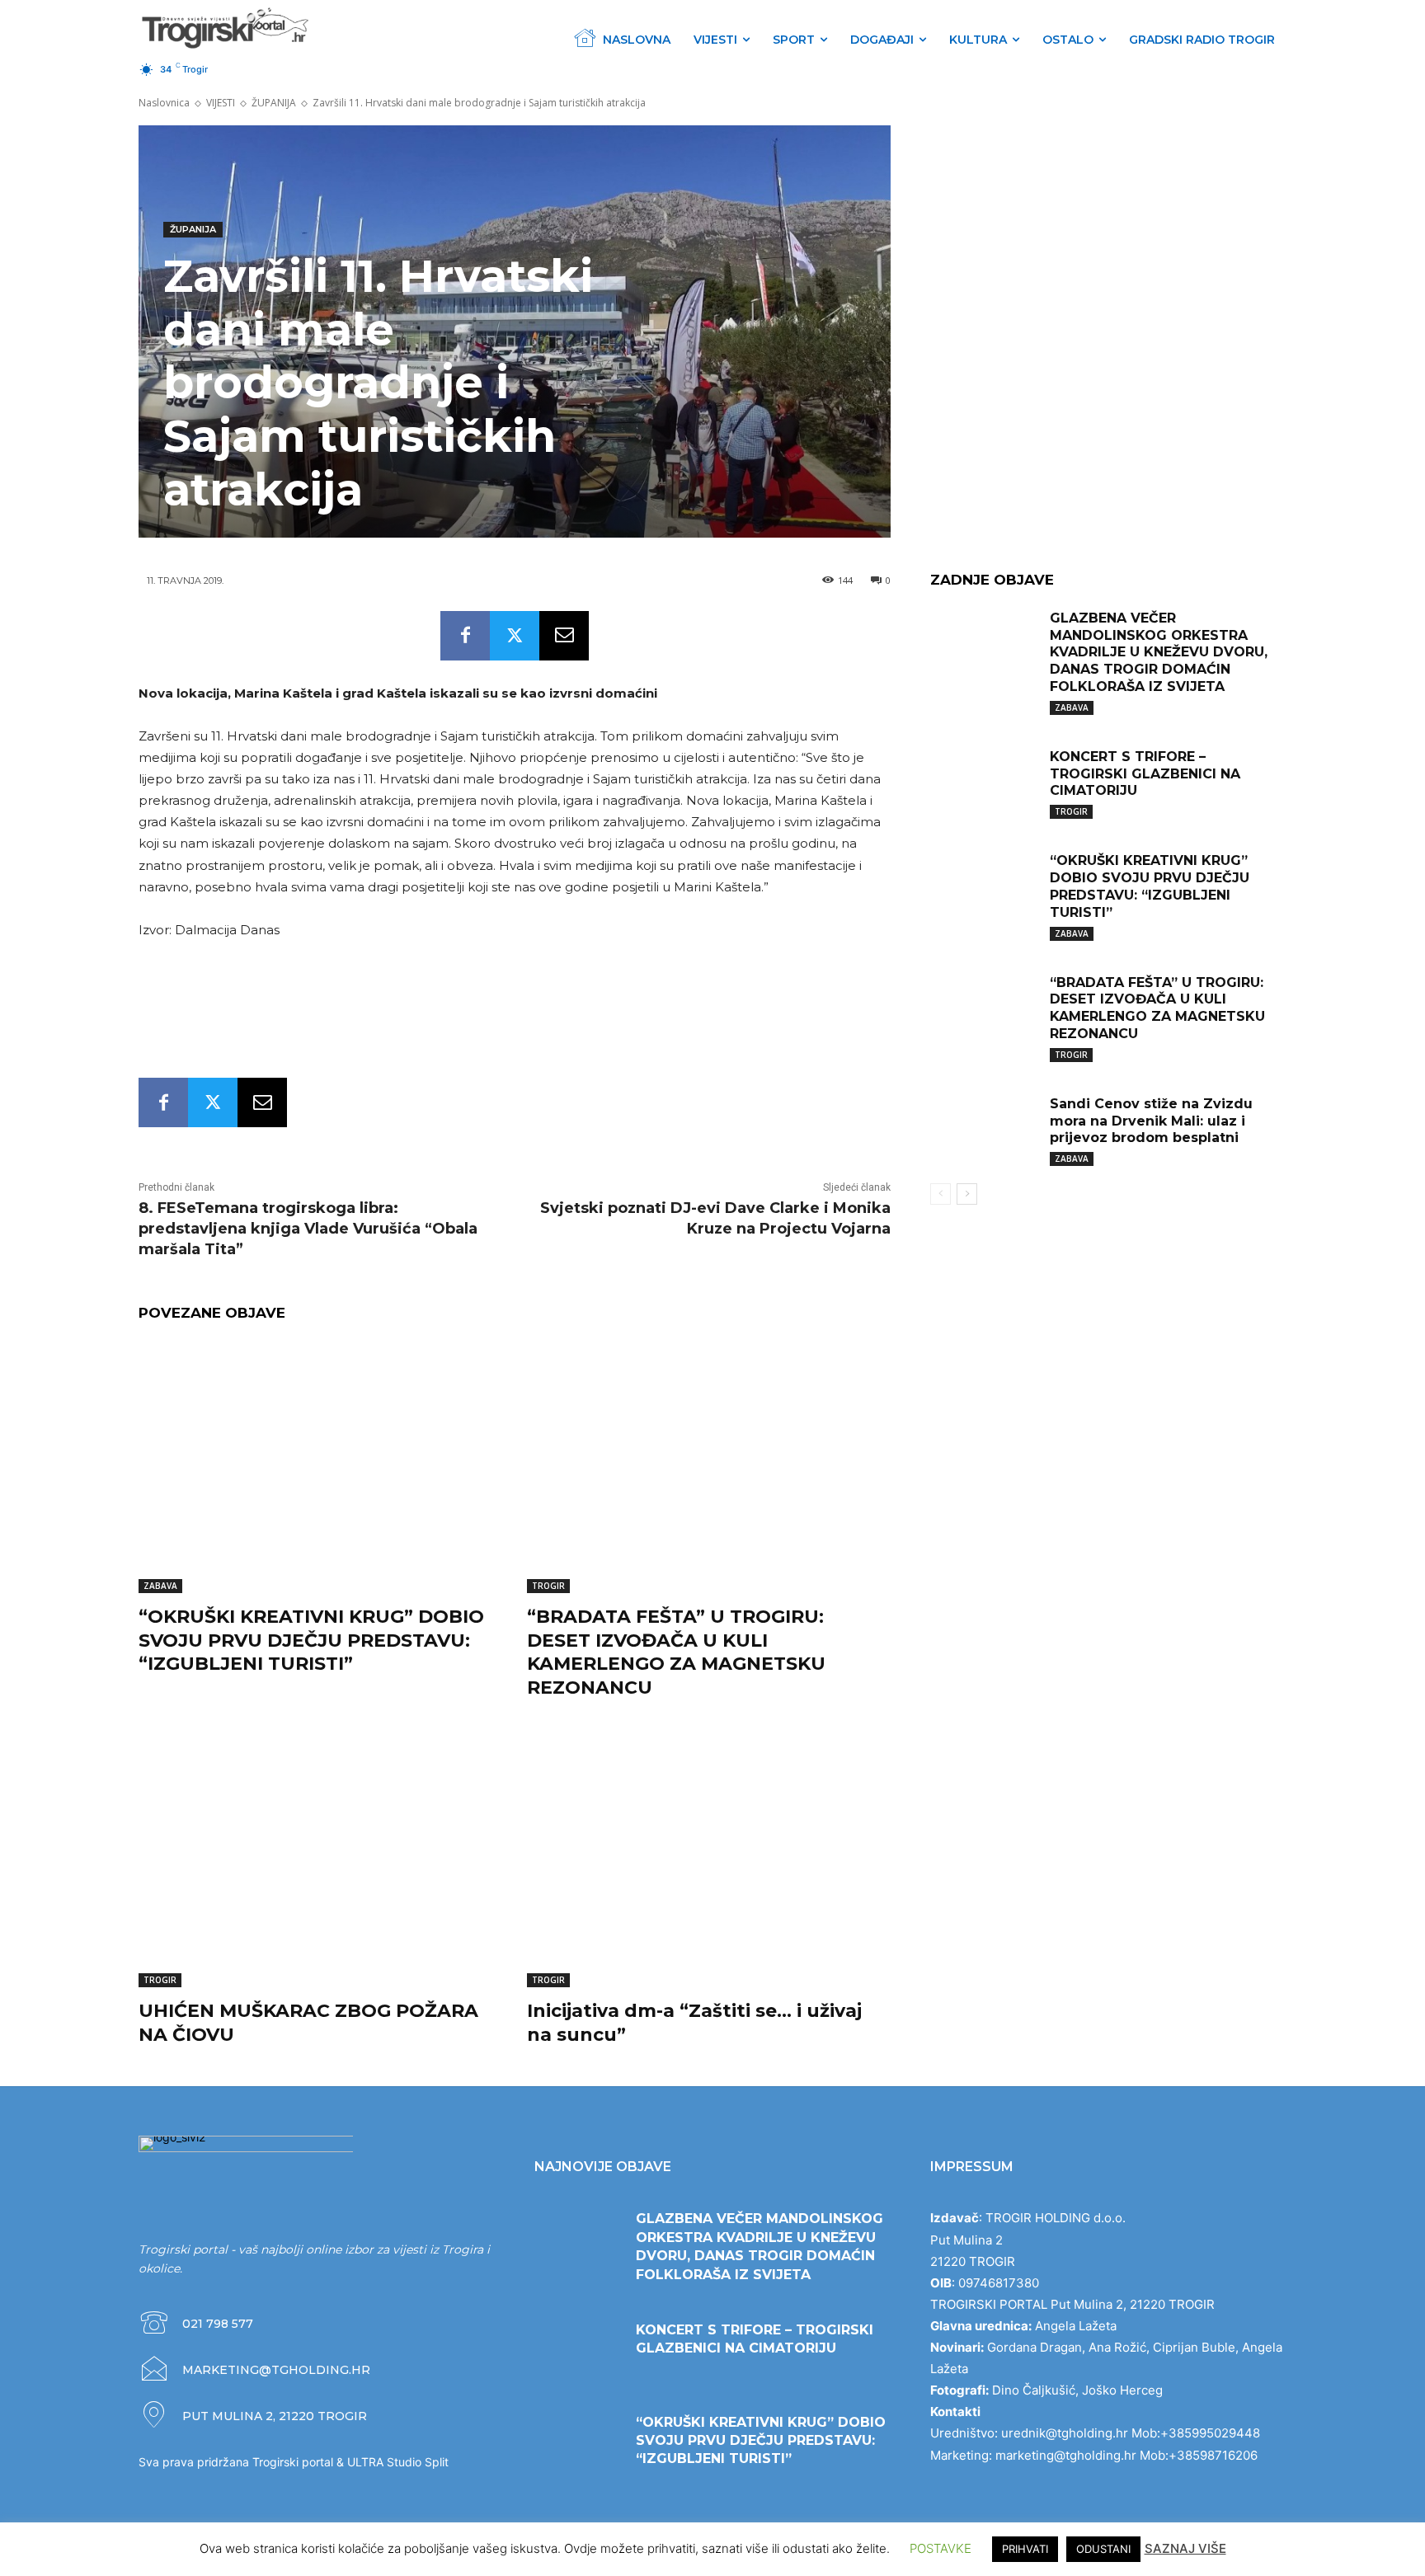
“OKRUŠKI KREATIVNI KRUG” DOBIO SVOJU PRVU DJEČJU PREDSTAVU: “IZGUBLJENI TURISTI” (311, 1640)
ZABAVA (160, 1586)
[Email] (564, 636)
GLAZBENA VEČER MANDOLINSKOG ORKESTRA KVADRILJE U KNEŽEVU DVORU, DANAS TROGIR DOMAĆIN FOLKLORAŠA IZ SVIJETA (1159, 652)
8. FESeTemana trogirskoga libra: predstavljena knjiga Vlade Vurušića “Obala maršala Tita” (308, 1229)
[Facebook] (465, 636)
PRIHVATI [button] (1025, 2549)
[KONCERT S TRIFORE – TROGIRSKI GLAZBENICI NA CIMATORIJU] (984, 782)
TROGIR (548, 1586)
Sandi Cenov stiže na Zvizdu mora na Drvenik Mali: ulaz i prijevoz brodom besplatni (1151, 1121)
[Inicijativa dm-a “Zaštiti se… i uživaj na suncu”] (709, 1861)
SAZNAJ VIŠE (1185, 2548)
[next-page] (967, 1194)
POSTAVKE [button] (941, 2548)
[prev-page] (941, 1194)
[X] (515, 636)
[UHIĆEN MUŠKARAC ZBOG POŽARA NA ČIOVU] (320, 1861)
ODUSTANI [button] (1103, 2549)
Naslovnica (164, 103)
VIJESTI (221, 103)
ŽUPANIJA (274, 103)
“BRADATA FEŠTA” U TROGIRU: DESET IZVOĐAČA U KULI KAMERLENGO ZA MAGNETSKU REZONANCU (676, 1652)
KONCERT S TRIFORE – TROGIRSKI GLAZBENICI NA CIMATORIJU (1145, 774)
